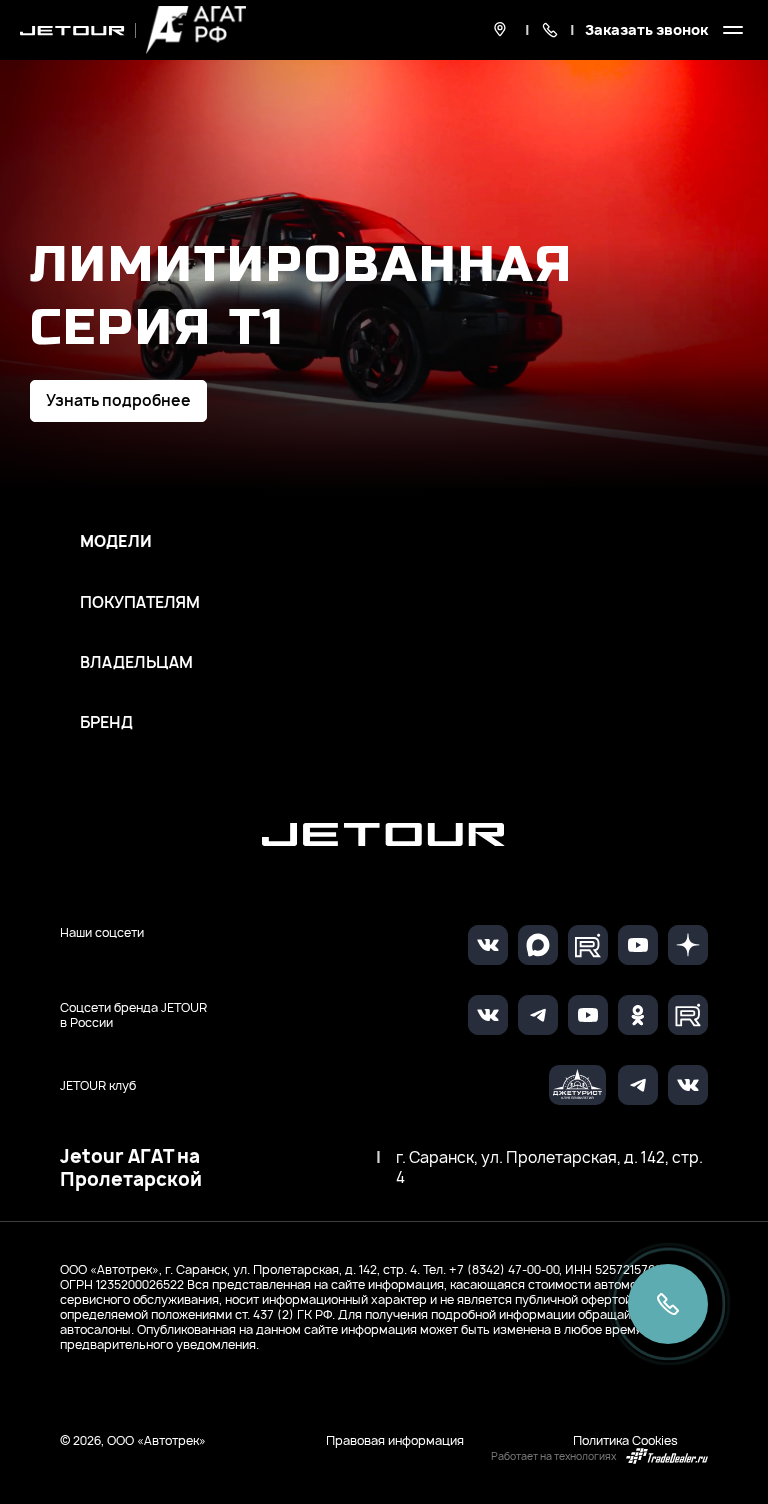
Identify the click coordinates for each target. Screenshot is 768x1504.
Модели (116, 542)
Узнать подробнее (118, 400)
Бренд (106, 723)
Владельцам (136, 663)
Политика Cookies (625, 1440)
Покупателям (140, 603)
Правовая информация (395, 1440)
